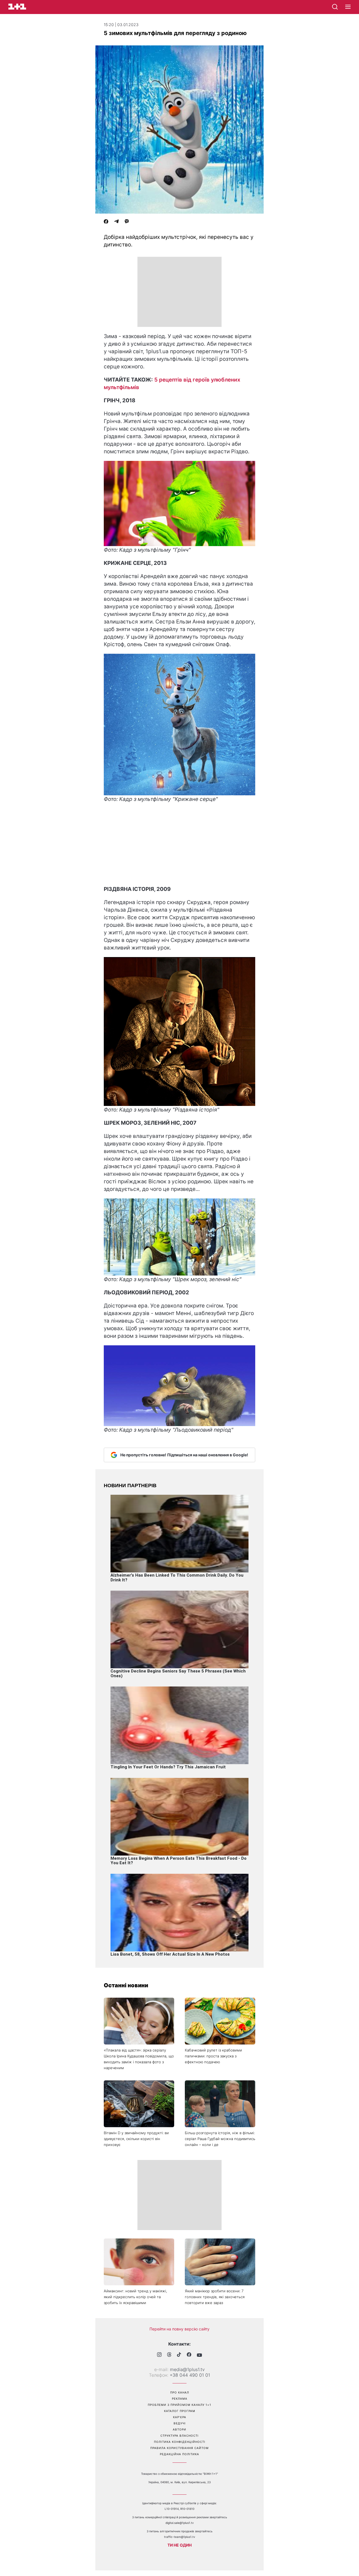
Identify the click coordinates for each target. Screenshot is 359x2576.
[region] (179, 292)
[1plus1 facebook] (189, 2355)
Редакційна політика (179, 2454)
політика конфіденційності (180, 2442)
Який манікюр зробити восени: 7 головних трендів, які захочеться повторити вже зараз (215, 2297)
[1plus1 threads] (169, 2355)
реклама (180, 2399)
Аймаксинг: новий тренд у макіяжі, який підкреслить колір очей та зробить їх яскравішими (135, 2297)
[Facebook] (106, 222)
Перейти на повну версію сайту (179, 2329)
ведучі (180, 2423)
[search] (335, 7)
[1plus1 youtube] (199, 2355)
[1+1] (17, 7)
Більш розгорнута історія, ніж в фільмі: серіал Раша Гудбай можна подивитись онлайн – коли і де (220, 2139)
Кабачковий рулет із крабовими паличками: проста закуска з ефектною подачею (213, 2056)
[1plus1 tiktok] (179, 2355)
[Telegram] (116, 222)
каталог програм (180, 2411)
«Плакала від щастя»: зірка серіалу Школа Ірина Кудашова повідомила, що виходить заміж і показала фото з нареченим (139, 2059)
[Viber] (127, 222)
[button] (348, 7)
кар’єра (180, 2417)
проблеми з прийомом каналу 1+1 (179, 2405)
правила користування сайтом (179, 2448)
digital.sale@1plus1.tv (180, 2523)
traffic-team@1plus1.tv (180, 2537)
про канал (180, 2392)
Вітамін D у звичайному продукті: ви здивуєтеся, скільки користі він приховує (136, 2139)
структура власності (179, 2436)
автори (179, 2429)
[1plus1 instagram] (159, 2355)
